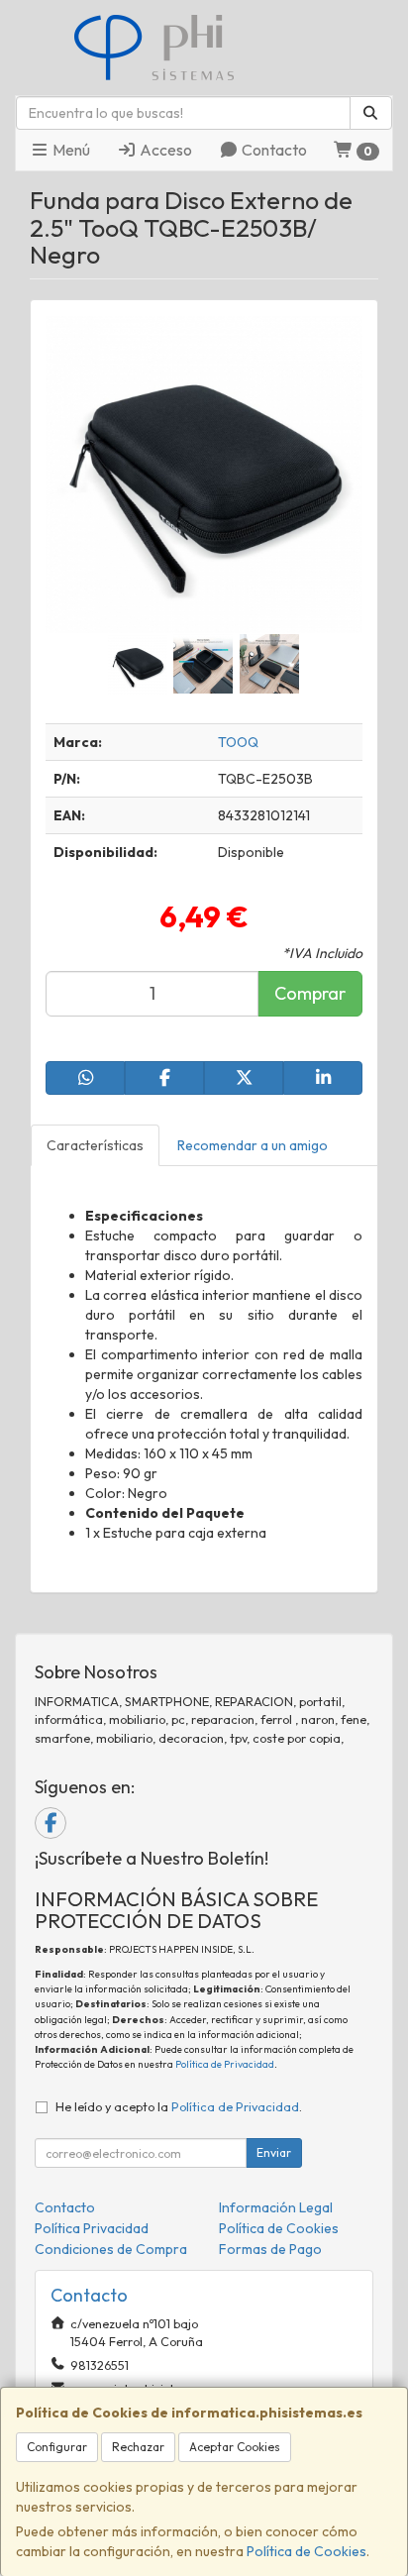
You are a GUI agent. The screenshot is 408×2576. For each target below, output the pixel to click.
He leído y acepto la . (179, 2106)
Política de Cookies (306, 2551)
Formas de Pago (270, 2249)
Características (95, 1145)
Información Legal (276, 2207)
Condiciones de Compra (111, 2249)
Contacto (273, 150)
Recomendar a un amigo (253, 1145)
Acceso (164, 150)
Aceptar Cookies (235, 2447)
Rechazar (138, 2447)
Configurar (57, 2447)
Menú (70, 150)
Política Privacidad (92, 2228)
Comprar (310, 993)
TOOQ (238, 742)
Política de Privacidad (225, 2064)
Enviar (274, 2152)
